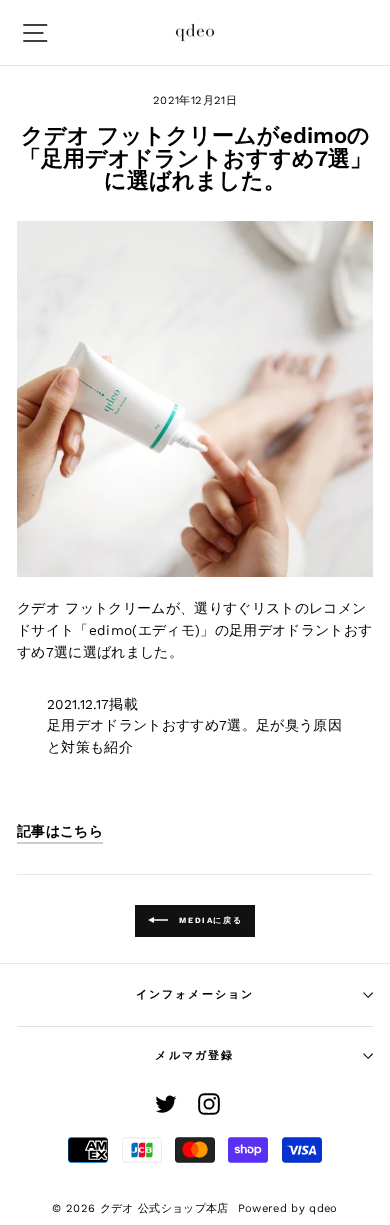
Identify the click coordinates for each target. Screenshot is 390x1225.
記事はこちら (60, 831)
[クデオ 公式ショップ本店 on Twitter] (166, 1103)
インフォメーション (195, 994)
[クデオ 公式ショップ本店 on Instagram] (209, 1103)
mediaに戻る (209, 920)
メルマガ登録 (194, 1055)
